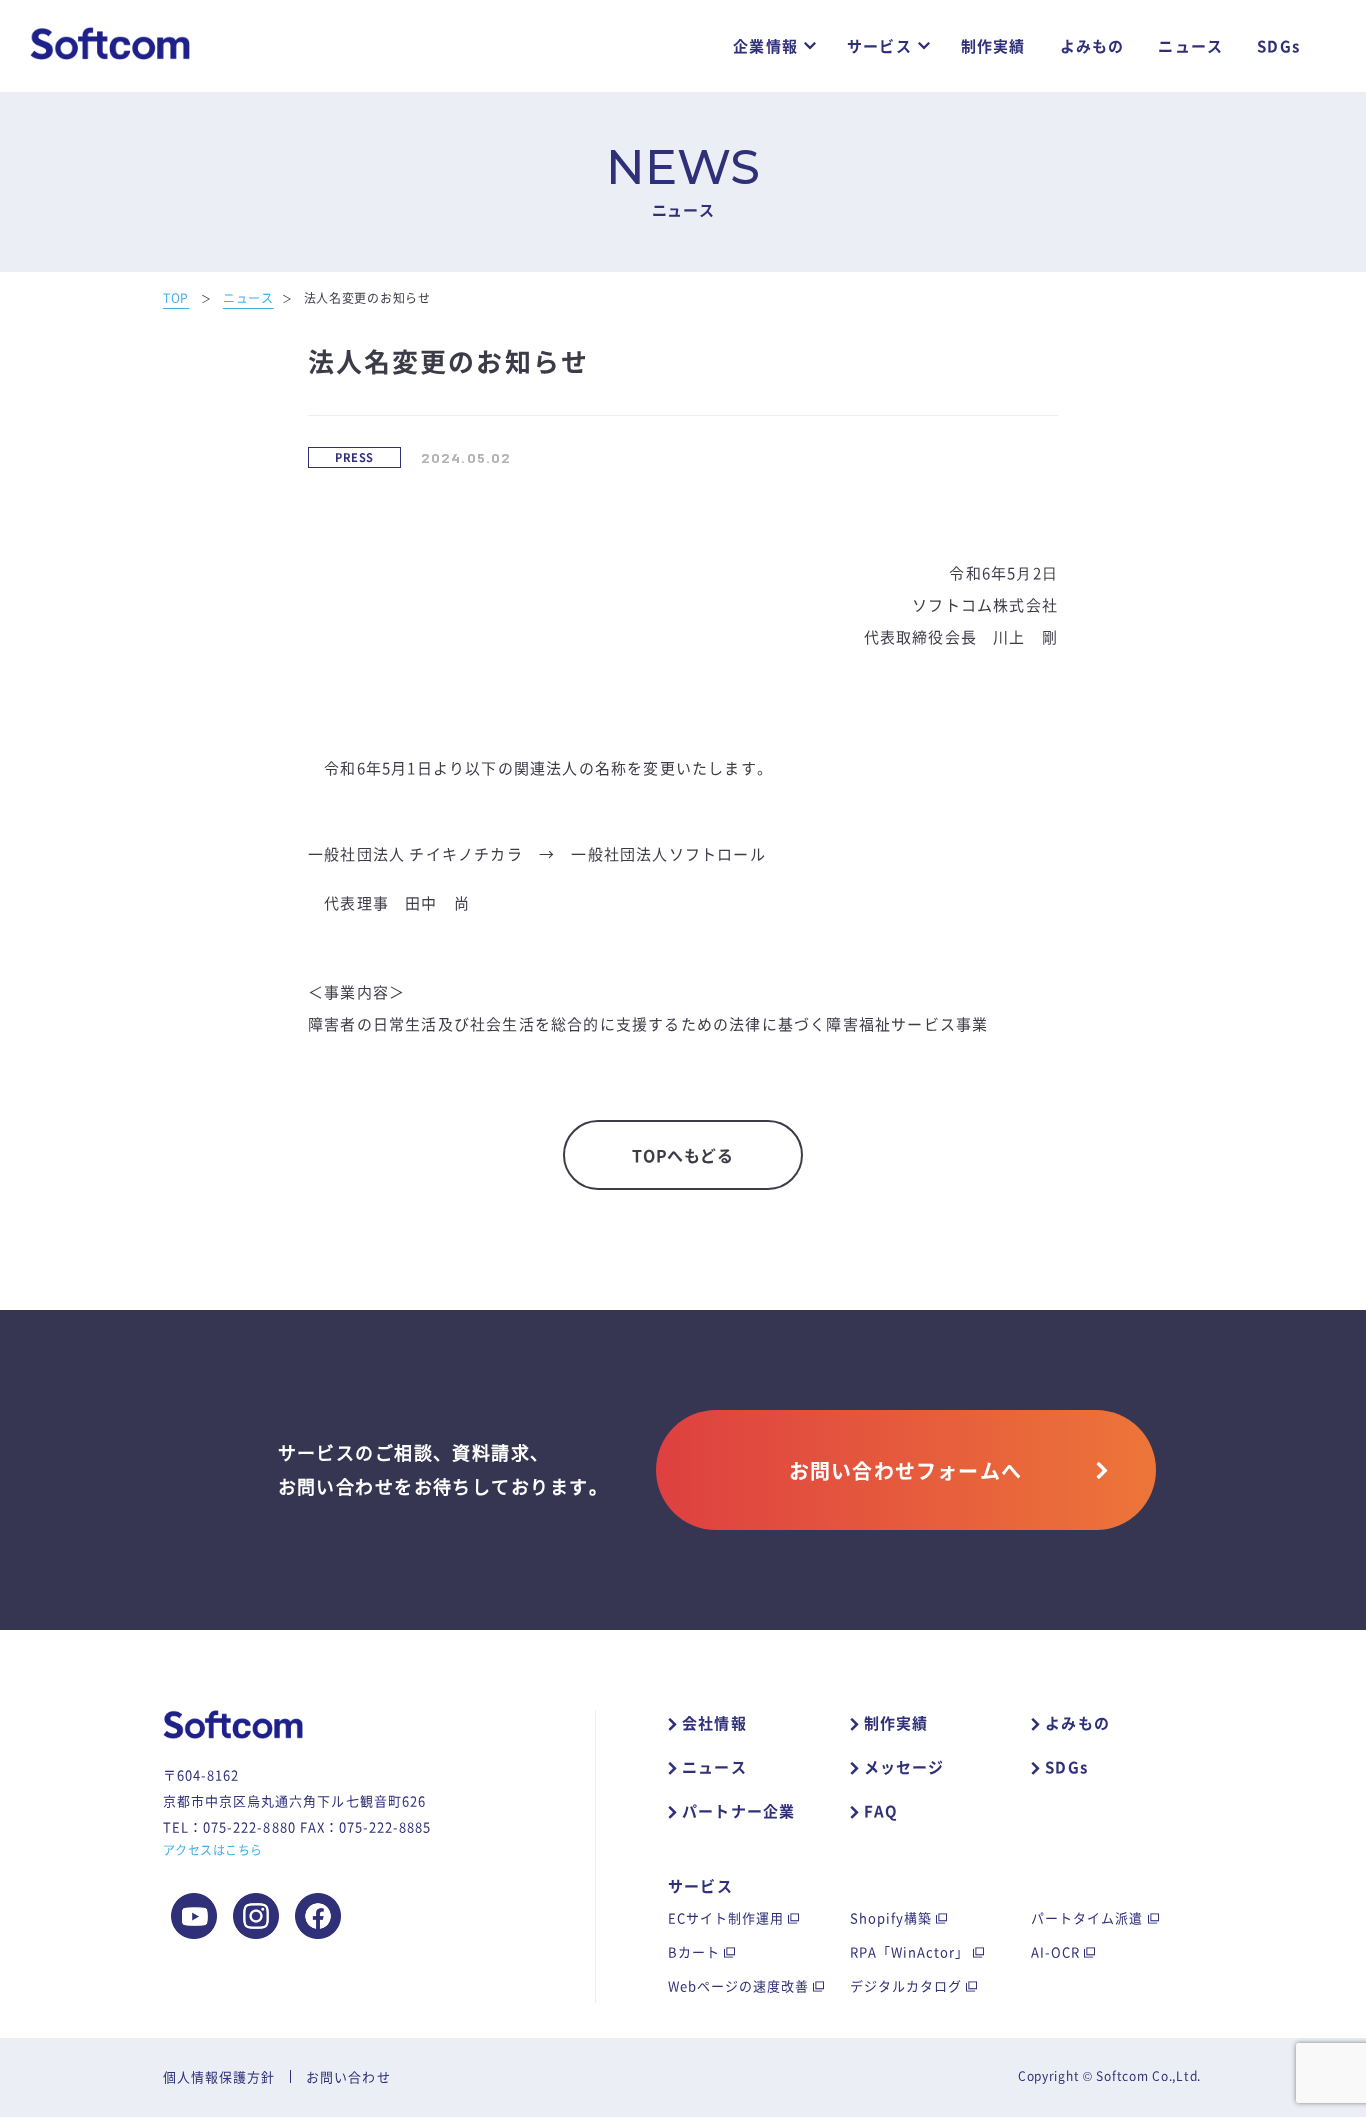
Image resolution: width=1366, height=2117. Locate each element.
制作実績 (993, 46)
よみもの (1092, 46)
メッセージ (904, 1767)
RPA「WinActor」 (910, 1951)
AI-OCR (1055, 1951)
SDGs (1278, 46)
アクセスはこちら (213, 1850)
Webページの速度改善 (738, 1985)
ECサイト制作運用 (726, 1917)
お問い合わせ (348, 2076)
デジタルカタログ (906, 1985)
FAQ (881, 1811)
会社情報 (714, 1723)
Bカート (694, 1951)
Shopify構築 (891, 1917)
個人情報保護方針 (219, 2076)
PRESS (354, 457)
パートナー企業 (738, 1811)
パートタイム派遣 (1087, 1917)
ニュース (1190, 46)
